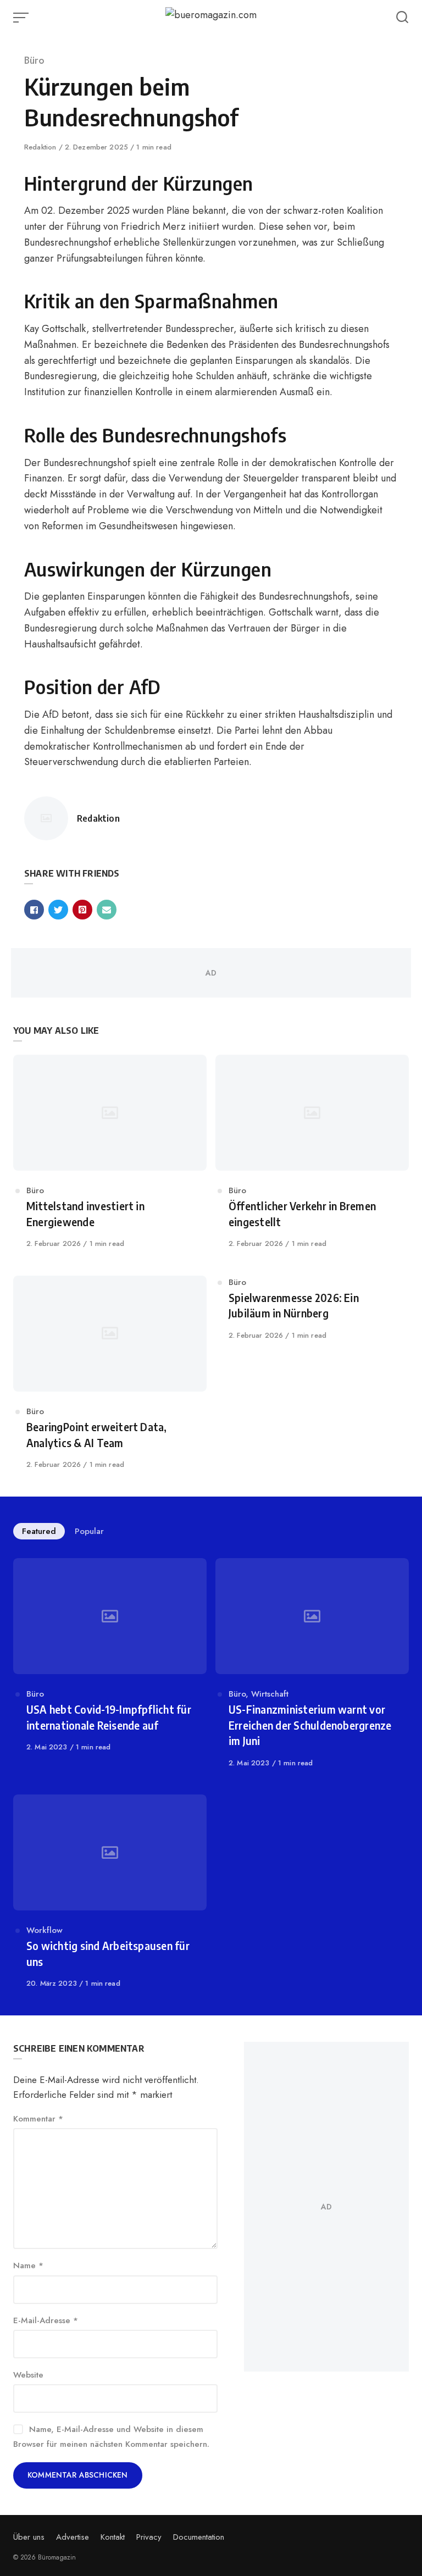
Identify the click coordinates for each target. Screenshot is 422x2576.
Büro (34, 60)
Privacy (149, 2537)
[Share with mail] (107, 910)
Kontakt (113, 2537)
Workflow (45, 1930)
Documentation (199, 2537)
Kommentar (38, 2119)
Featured (39, 1531)
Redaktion (41, 147)
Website (28, 2375)
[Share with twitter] (58, 910)
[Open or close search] (402, 18)
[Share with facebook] (34, 910)
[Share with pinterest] (82, 910)
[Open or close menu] (22, 18)
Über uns (29, 2537)
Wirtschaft (270, 1694)
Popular (89, 1531)
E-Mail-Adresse (46, 2320)
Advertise (73, 2537)
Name (28, 2265)
